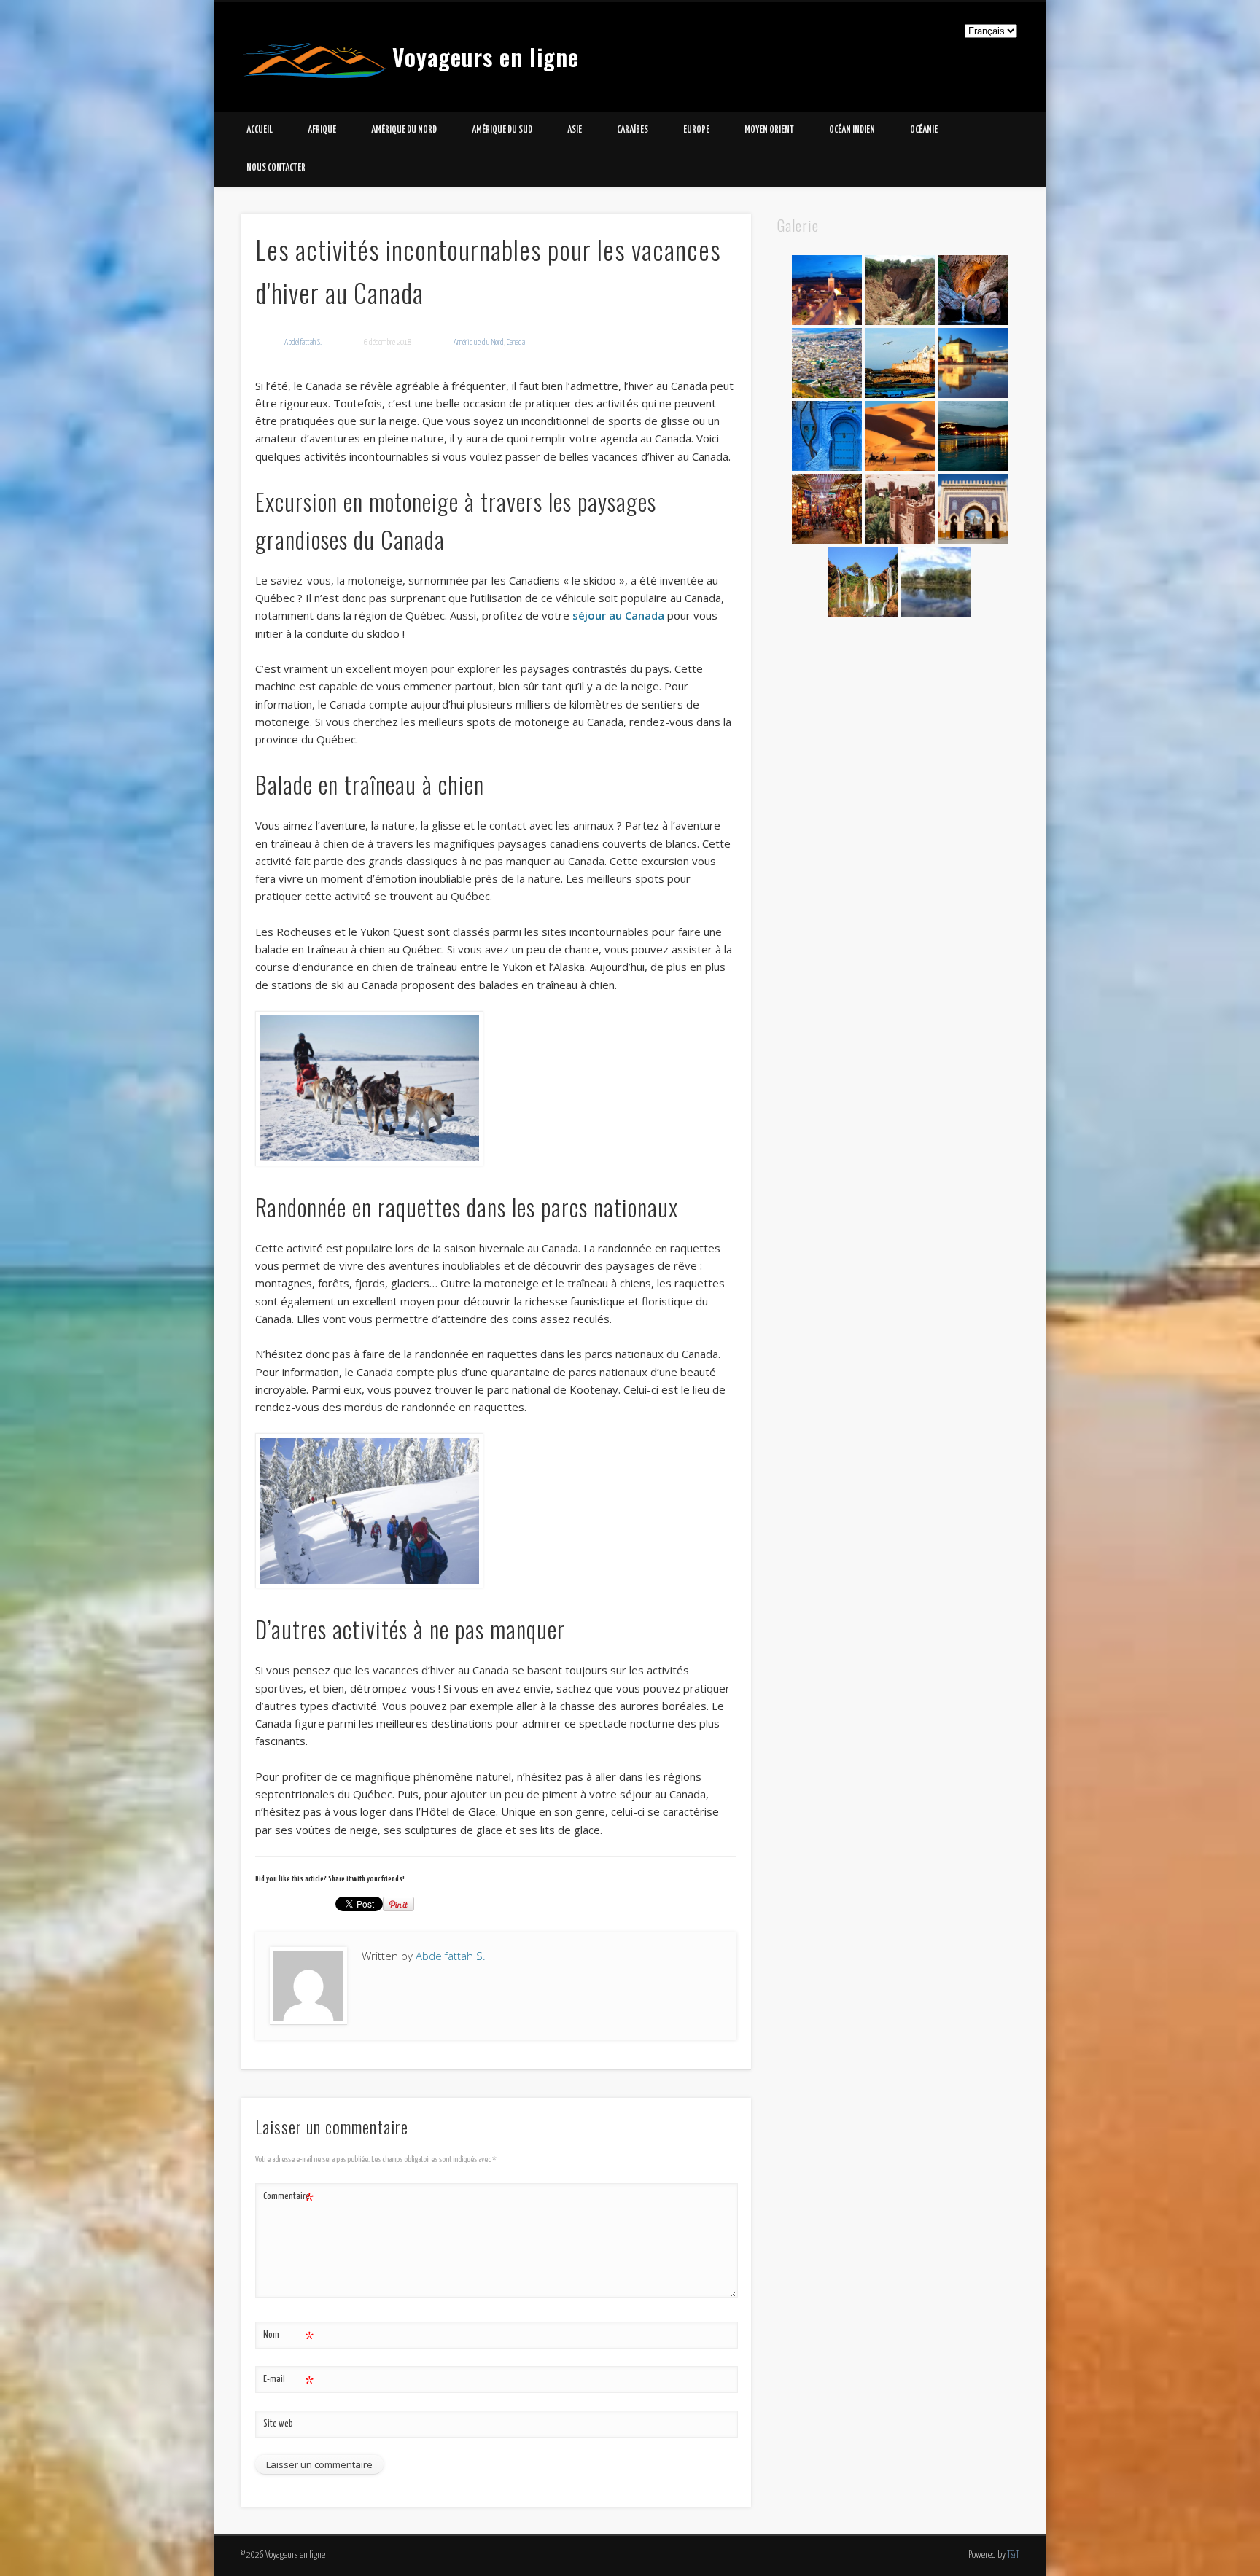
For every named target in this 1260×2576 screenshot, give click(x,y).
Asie (575, 130)
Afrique (322, 130)
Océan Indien (852, 130)
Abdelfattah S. (303, 342)
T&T (1013, 2555)
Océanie (924, 130)
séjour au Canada (618, 615)
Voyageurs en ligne (486, 56)
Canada (516, 342)
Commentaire (288, 2200)
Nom (288, 2339)
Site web (278, 2424)
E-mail (288, 2383)
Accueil (260, 130)
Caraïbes (633, 130)
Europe (696, 130)
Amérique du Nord (404, 130)
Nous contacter (276, 168)
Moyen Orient (769, 130)
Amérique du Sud (502, 130)
